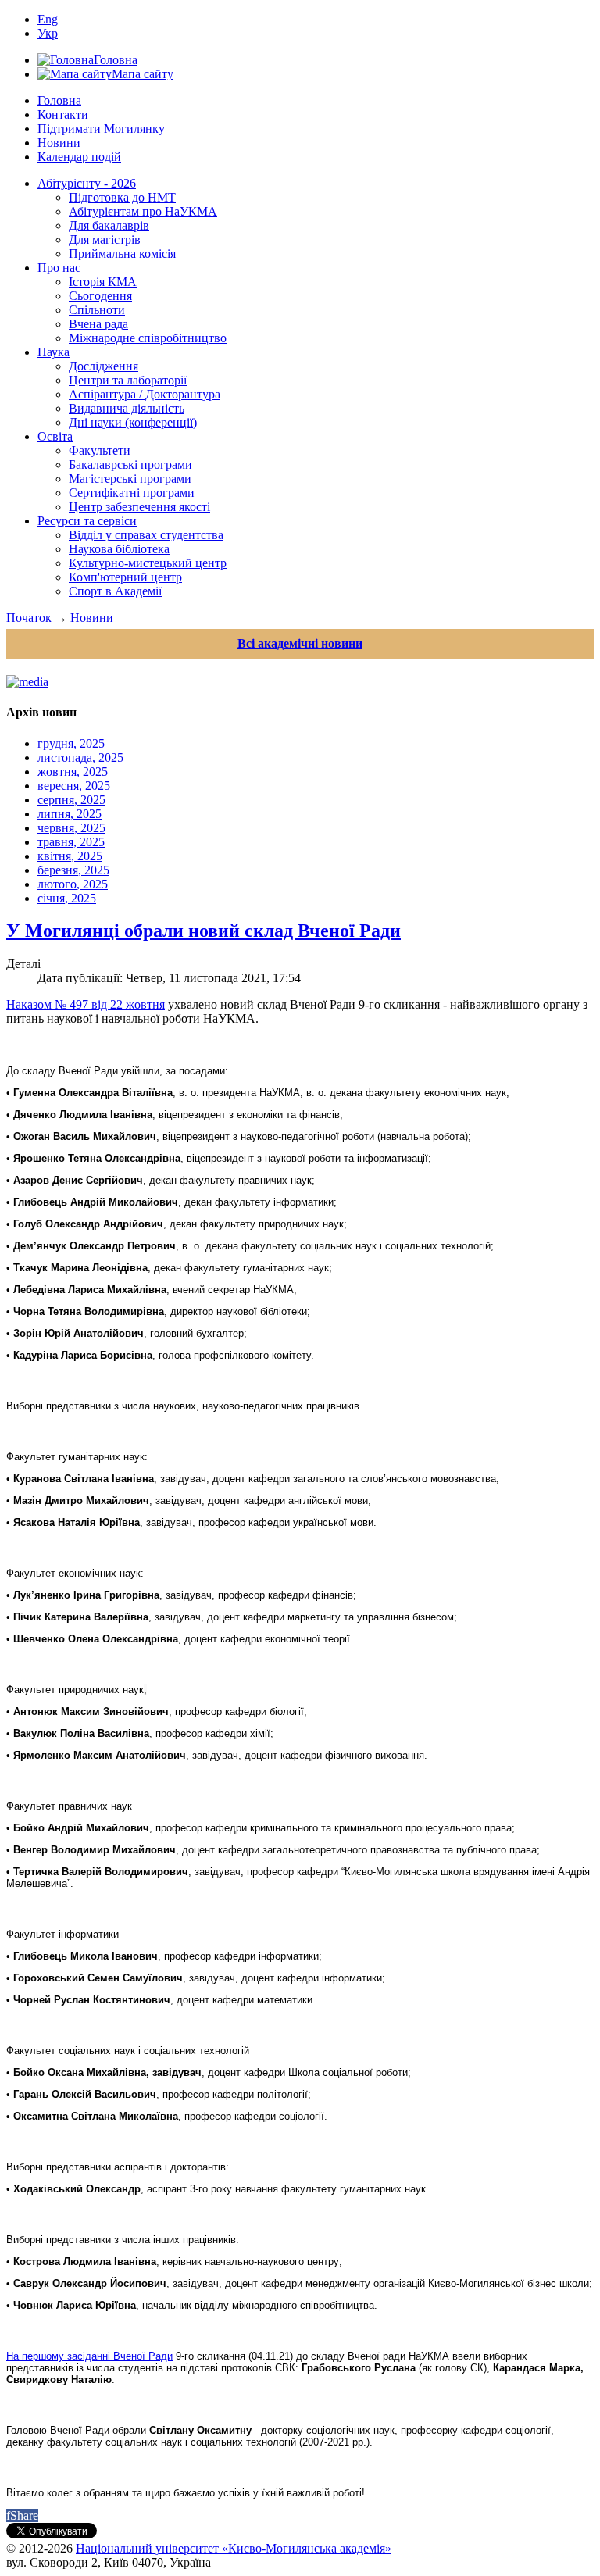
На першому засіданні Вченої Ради (89, 2356)
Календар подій (79, 157)
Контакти (63, 114)
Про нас (59, 268)
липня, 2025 (70, 814)
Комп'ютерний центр (125, 577)
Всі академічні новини (300, 643)
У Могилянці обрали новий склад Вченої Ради (204, 931)
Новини (59, 143)
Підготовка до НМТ (122, 197)
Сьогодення (100, 296)
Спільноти (97, 310)
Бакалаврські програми (130, 464)
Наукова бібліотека (119, 549)
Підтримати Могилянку (101, 129)
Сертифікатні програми (132, 493)
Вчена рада (98, 324)
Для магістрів (105, 239)
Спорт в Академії (115, 591)
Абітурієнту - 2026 (87, 183)
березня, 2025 (73, 870)
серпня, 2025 (71, 800)
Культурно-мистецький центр (148, 563)
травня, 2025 (71, 842)
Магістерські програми (130, 479)
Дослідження (104, 366)
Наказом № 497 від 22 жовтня (86, 1004)
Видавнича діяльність (127, 408)
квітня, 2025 (70, 856)
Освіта (55, 436)
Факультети (100, 450)
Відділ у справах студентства (146, 535)
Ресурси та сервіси (87, 521)
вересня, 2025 (74, 786)
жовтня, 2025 (73, 772)
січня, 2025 (67, 898)
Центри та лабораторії (128, 380)
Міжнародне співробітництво (148, 338)
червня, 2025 (71, 828)
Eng (48, 19)
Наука (54, 352)
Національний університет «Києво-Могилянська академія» (234, 2548)
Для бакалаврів (109, 225)
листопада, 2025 (80, 757)
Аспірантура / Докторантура (145, 394)
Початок (29, 618)
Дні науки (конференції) (133, 422)
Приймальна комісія (122, 254)
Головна (59, 100)
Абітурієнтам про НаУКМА (143, 211)
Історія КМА (103, 282)
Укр (48, 33)
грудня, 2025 (71, 743)
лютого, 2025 (73, 884)
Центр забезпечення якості (139, 507)
